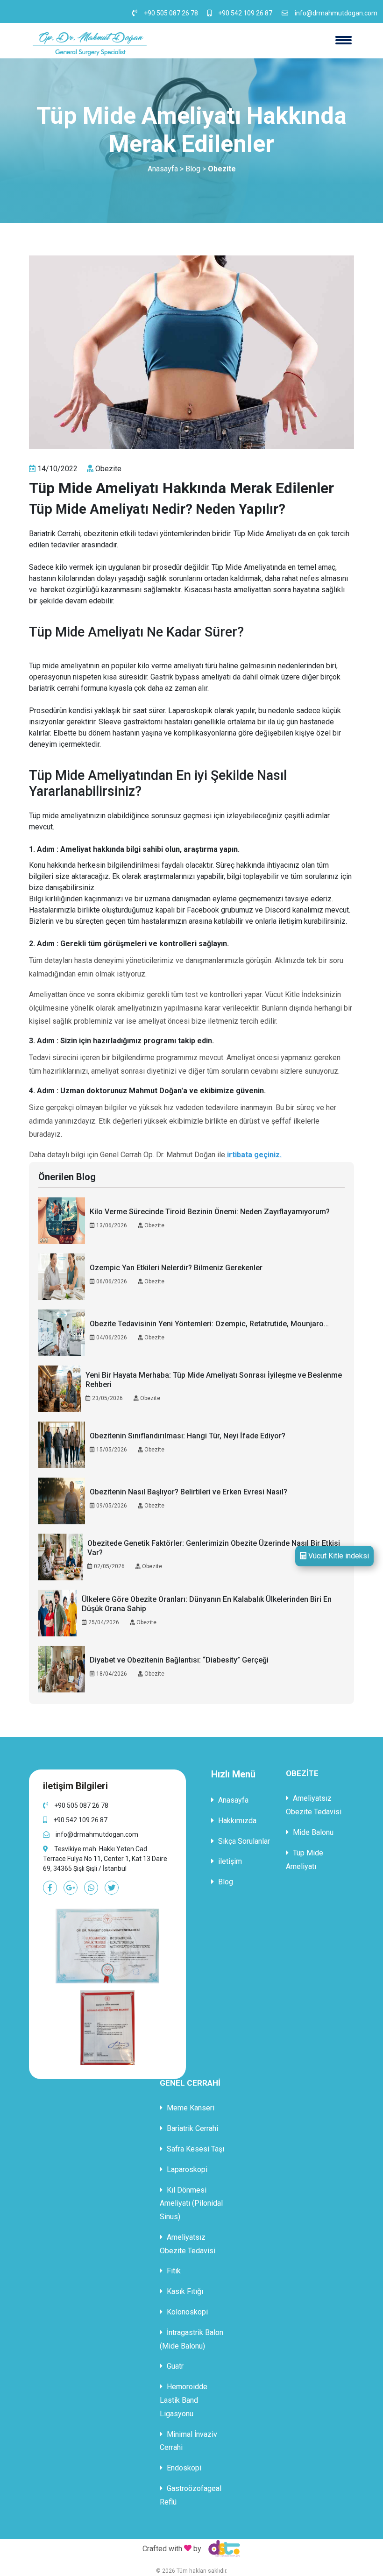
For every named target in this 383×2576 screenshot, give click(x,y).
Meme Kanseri (190, 2108)
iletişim (229, 1861)
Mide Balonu (312, 1832)
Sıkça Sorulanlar (243, 1841)
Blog (225, 1882)
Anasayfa (163, 169)
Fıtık (173, 2271)
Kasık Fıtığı (184, 2291)
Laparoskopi (186, 2169)
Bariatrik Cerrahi (191, 2128)
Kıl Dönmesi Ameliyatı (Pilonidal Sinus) (191, 2204)
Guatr (174, 2366)
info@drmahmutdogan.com (336, 13)
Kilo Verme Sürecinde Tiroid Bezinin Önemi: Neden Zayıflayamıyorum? (210, 1212)
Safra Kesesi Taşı (195, 2149)
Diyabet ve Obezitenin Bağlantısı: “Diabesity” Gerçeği (179, 1660)
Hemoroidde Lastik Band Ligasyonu (184, 2400)
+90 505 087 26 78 (171, 13)
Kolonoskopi (186, 2312)
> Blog (190, 169)
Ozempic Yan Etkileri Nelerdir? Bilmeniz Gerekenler (176, 1268)
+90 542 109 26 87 (245, 13)
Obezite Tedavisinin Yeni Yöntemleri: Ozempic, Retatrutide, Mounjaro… (209, 1324)
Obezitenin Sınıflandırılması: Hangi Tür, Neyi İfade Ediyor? (188, 1436)
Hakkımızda (236, 1821)
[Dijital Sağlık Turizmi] (222, 2548)
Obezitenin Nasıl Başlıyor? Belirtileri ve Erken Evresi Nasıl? (188, 1492)
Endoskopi (183, 2468)
